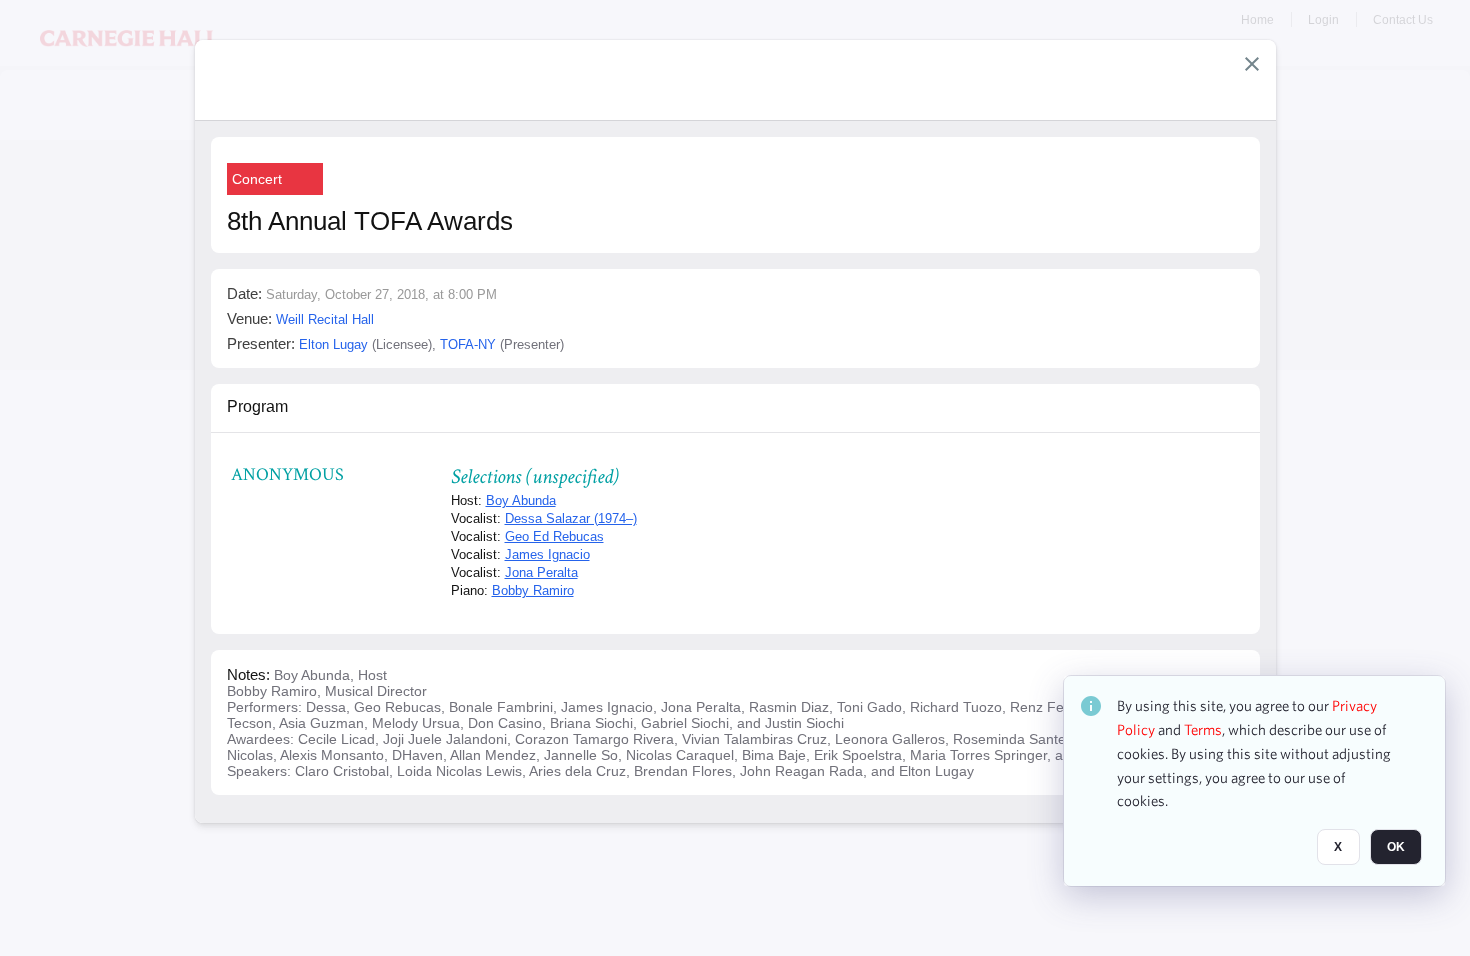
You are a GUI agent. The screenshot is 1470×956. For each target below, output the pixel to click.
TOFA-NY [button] (468, 344)
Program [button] (257, 406)
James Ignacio (547, 554)
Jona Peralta (541, 572)
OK (1396, 847)
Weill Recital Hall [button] (325, 319)
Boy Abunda (521, 500)
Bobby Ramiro (533, 590)
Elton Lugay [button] (333, 344)
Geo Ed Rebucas (554, 536)
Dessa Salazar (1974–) (571, 518)
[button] (1252, 64)
